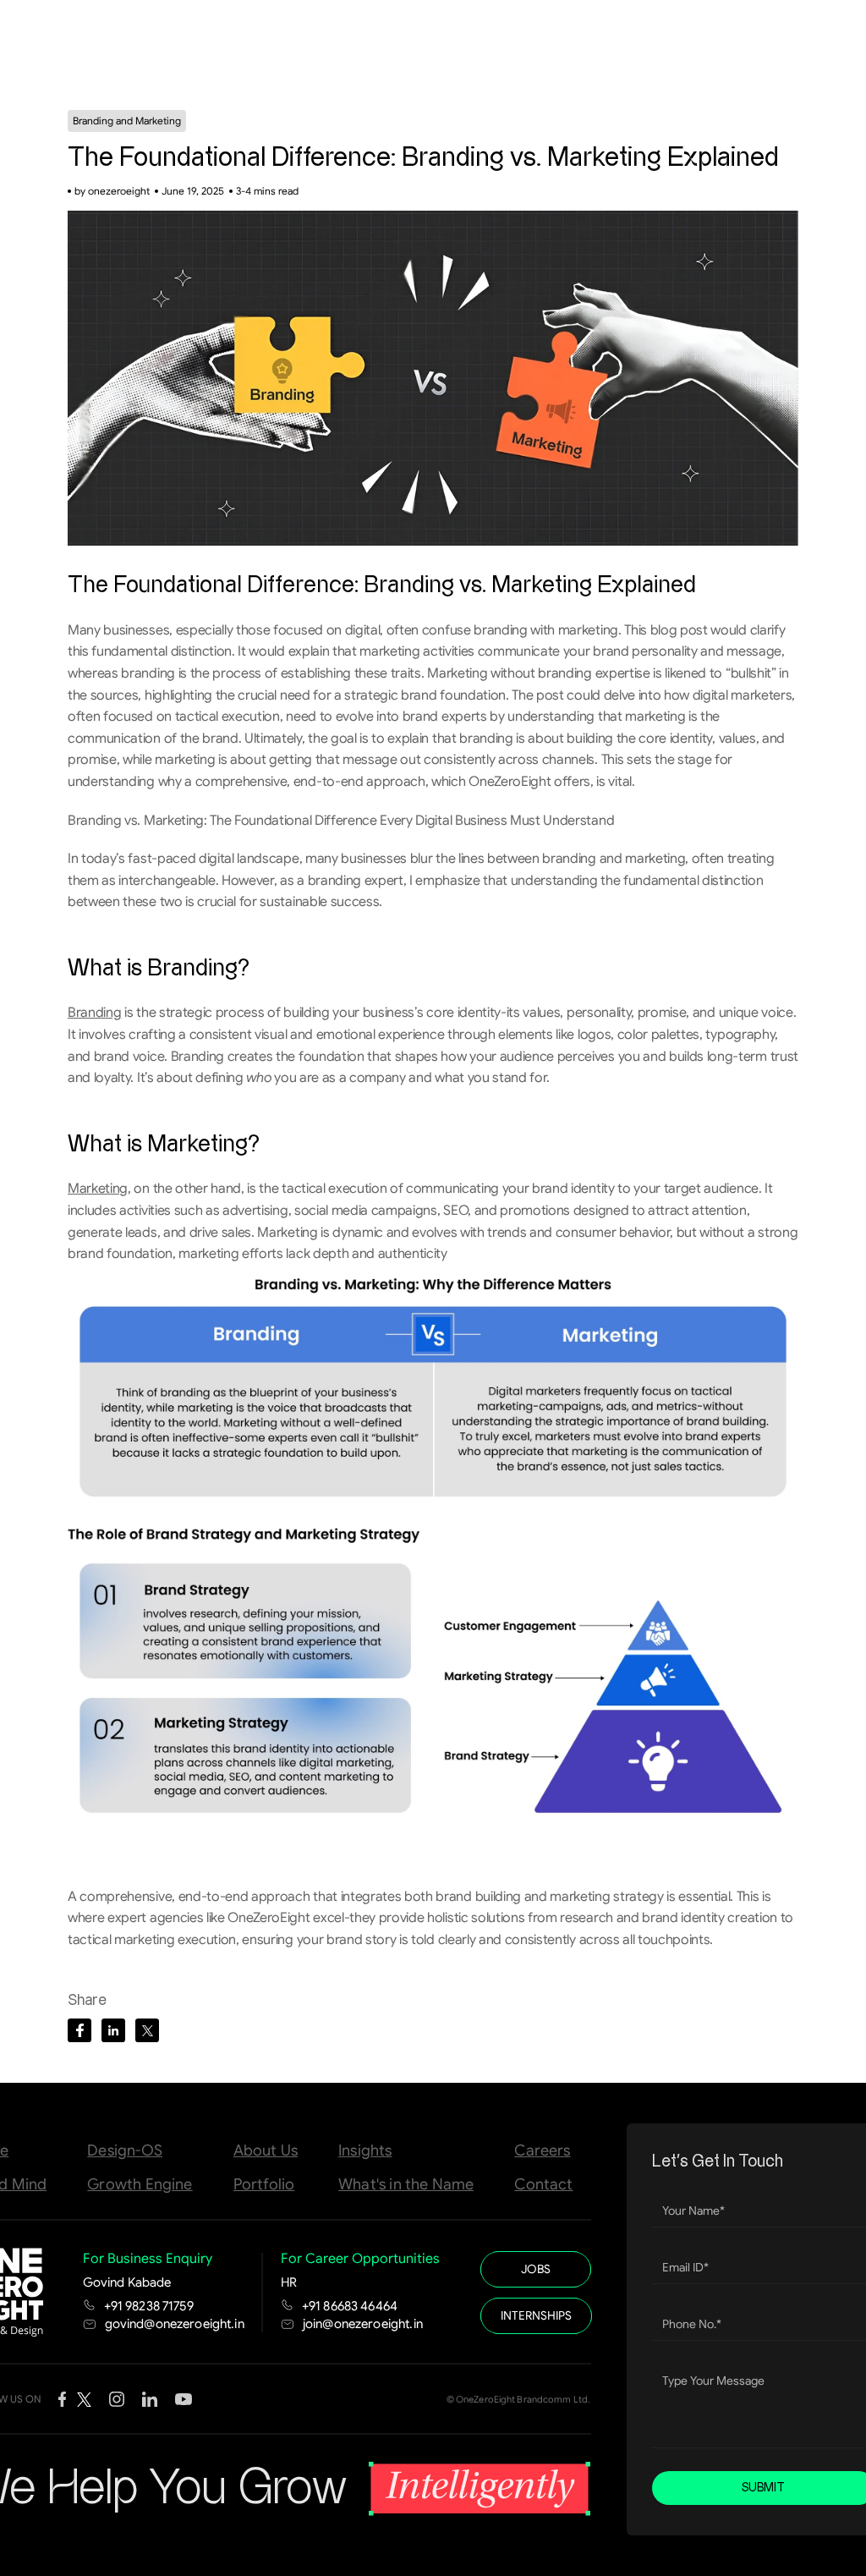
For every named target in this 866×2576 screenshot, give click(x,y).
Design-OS (125, 2150)
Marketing (98, 1189)
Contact (543, 2184)
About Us (266, 2150)
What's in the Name (406, 2184)
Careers (542, 2150)
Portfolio (264, 2184)
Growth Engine (140, 2184)
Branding (94, 1013)
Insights (365, 2150)
